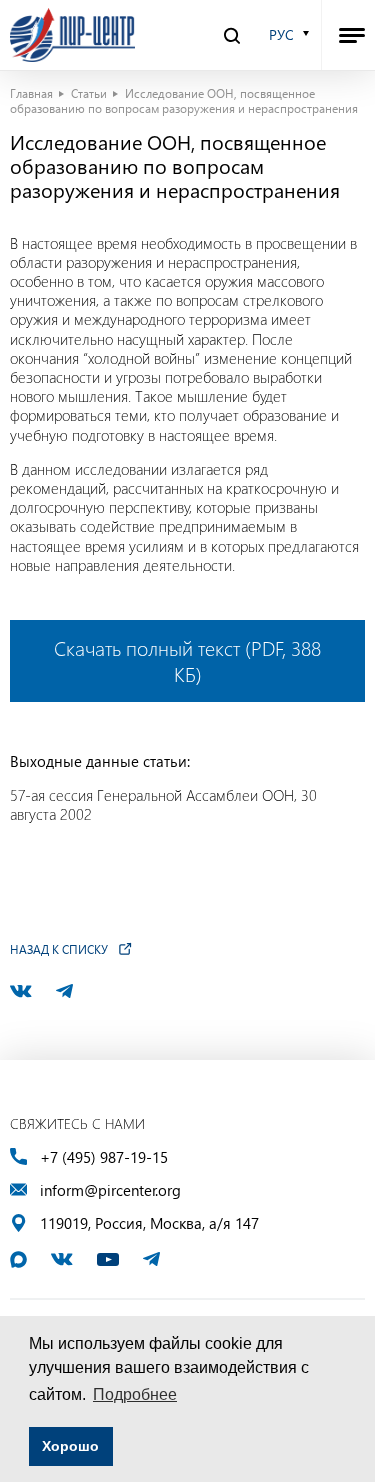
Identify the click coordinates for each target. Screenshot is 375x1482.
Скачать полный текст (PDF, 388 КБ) (187, 660)
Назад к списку (59, 949)
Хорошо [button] (70, 1446)
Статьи (89, 93)
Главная (31, 93)
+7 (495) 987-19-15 (104, 1157)
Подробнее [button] (135, 1394)
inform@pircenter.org (110, 1190)
